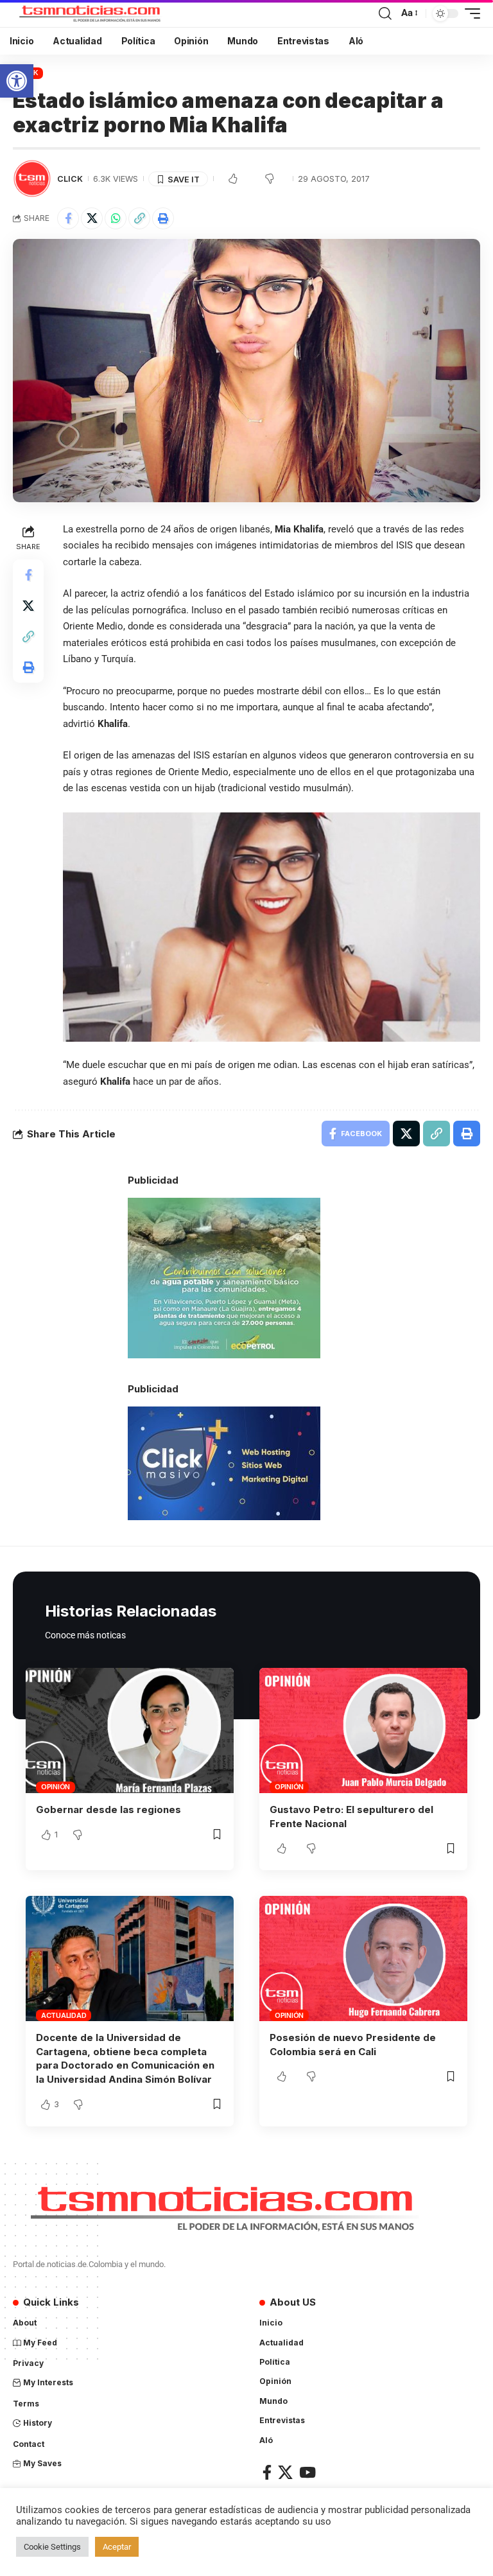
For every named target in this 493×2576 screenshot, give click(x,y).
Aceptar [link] (117, 2547)
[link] (17, 81)
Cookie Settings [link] (52, 2547)
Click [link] (70, 179)
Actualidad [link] (64, 2015)
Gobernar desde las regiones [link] (108, 1809)
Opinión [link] (56, 1787)
